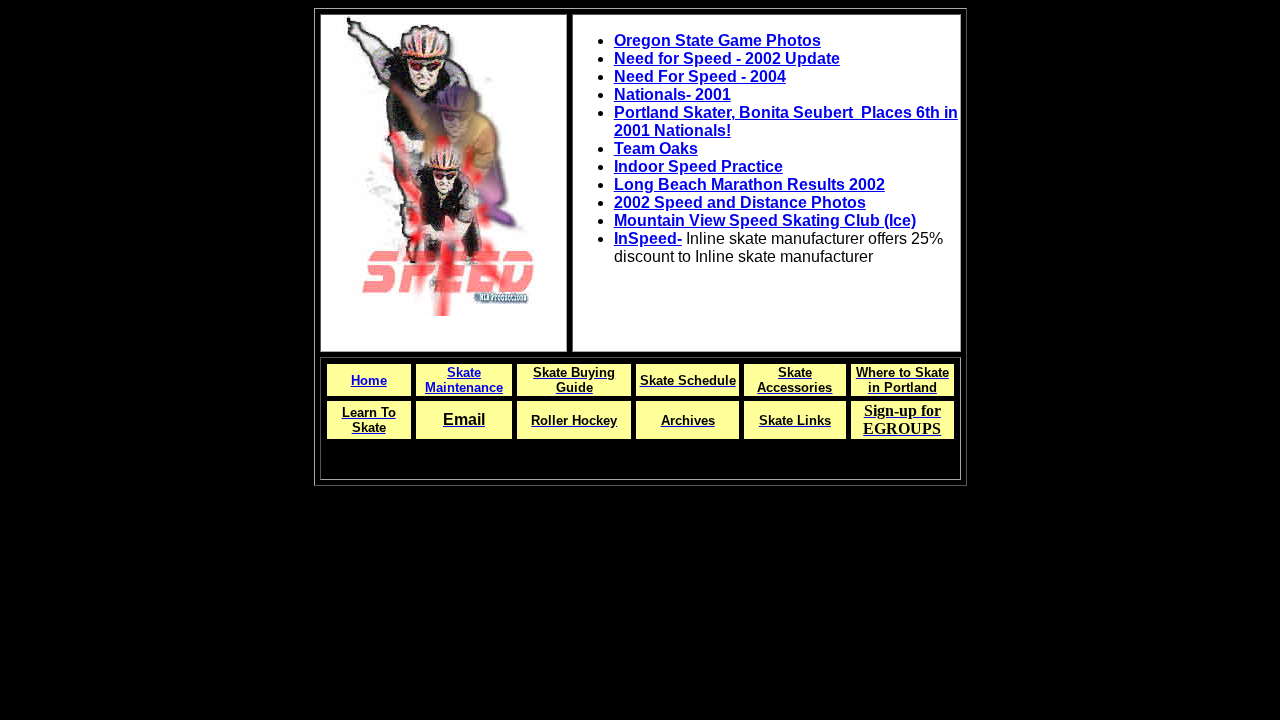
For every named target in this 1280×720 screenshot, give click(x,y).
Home (369, 380)
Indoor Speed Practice (698, 166)
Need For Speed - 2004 (700, 76)
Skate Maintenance (464, 380)
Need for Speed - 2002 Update (727, 58)
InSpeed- (648, 238)
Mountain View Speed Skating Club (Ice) (765, 220)
